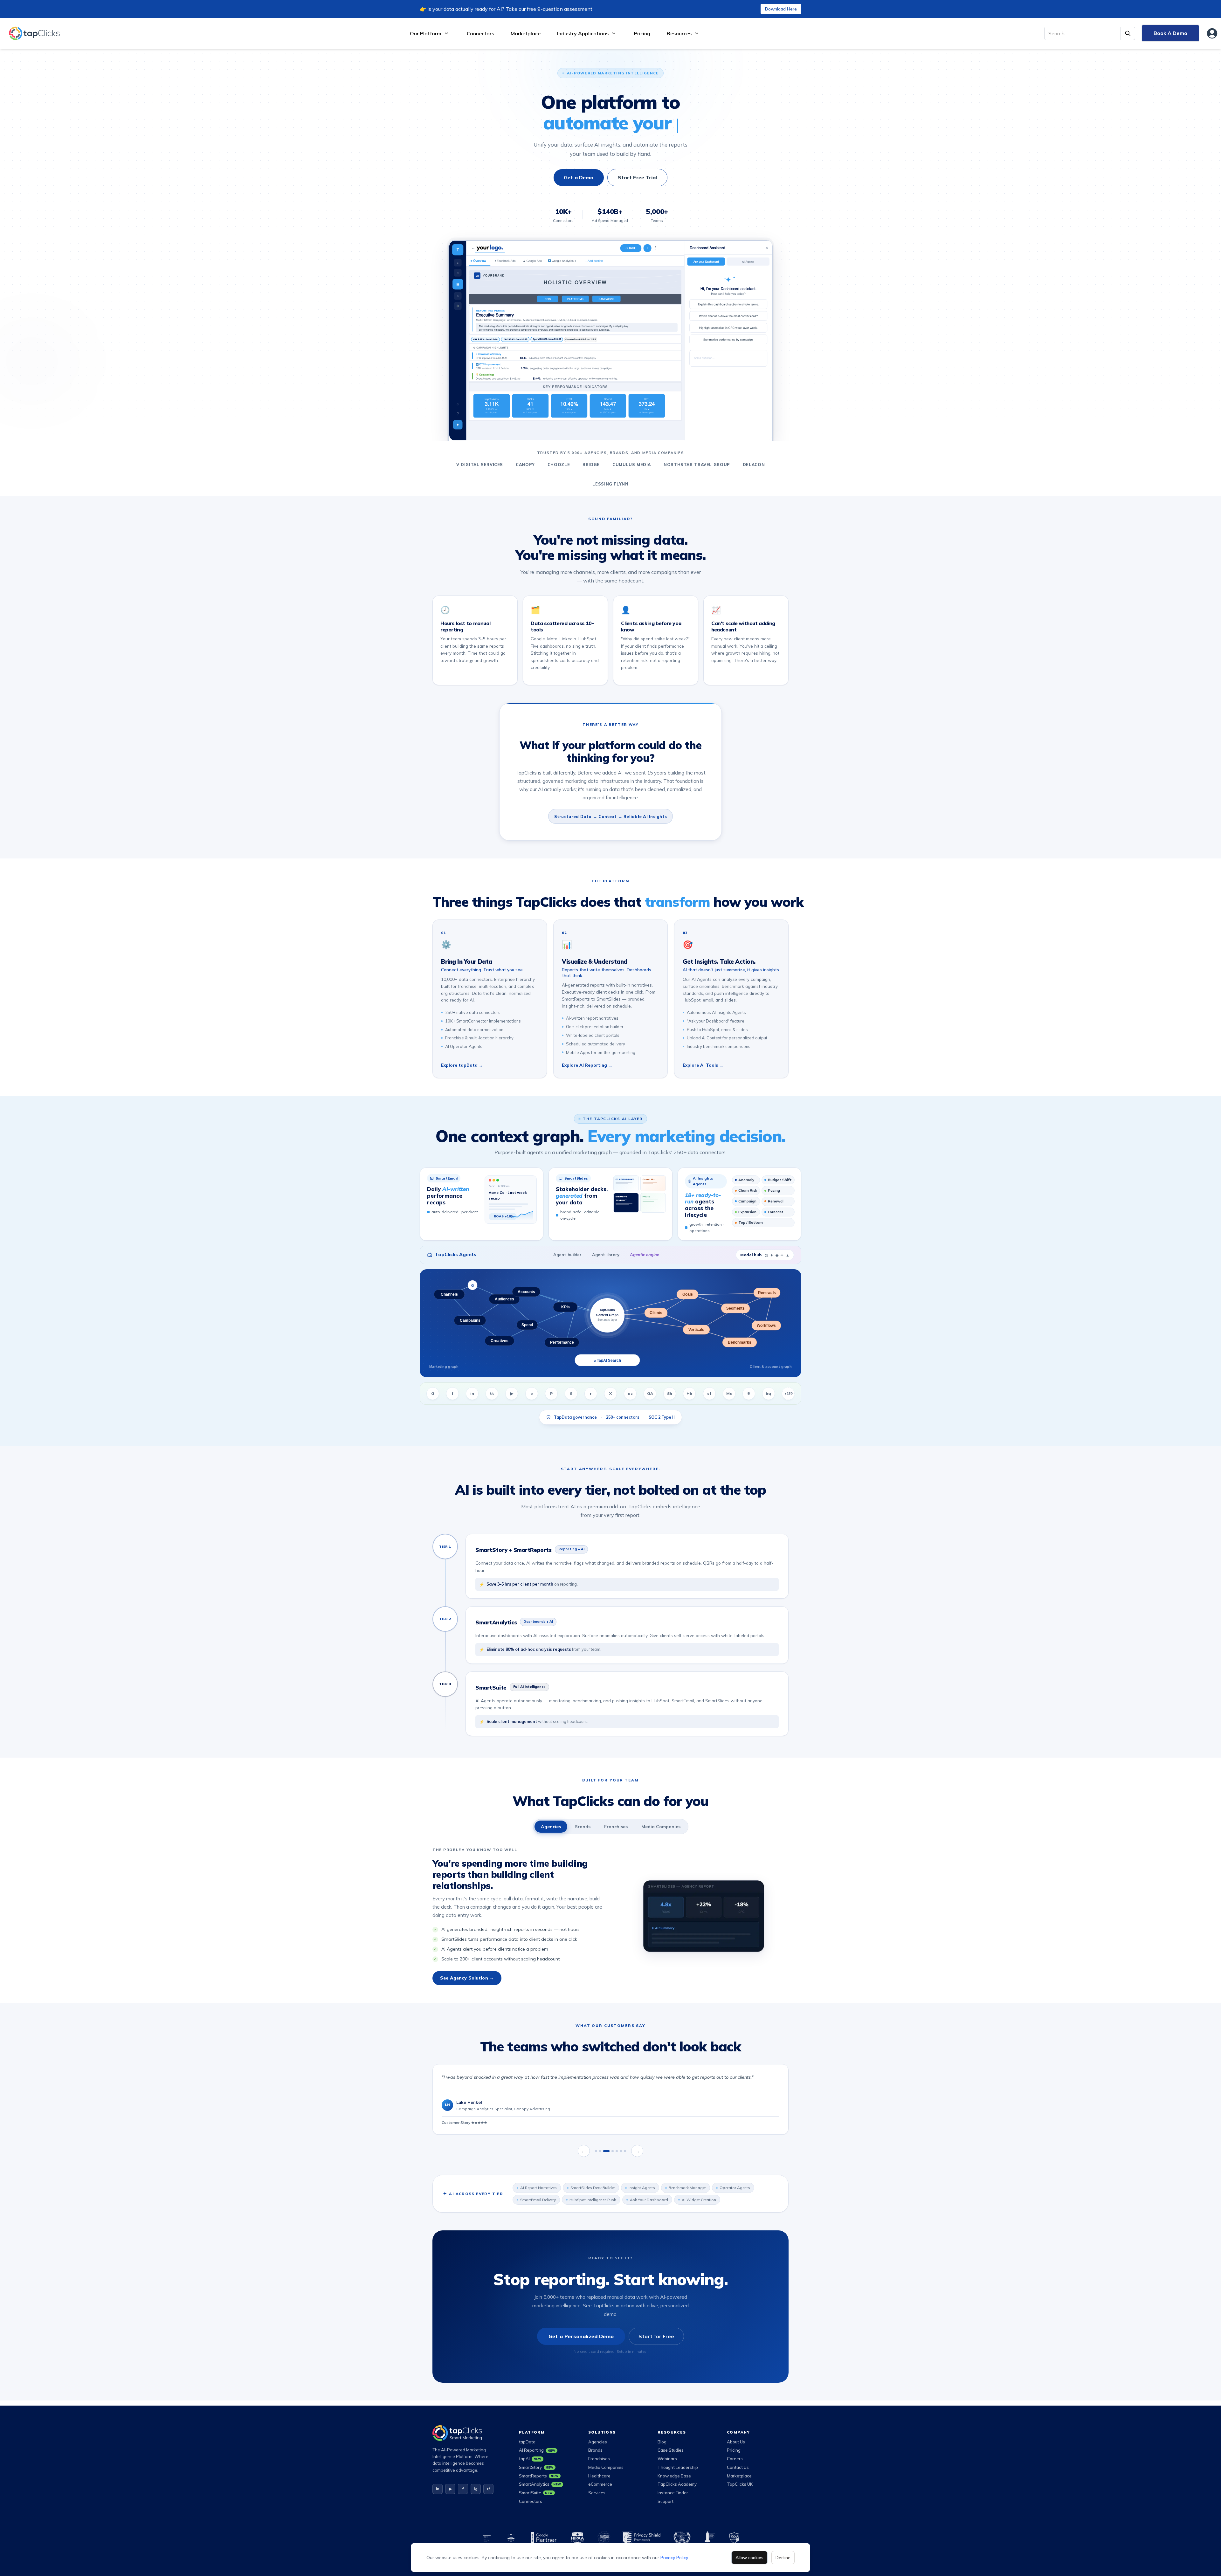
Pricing (642, 33)
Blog (662, 2442)
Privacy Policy (674, 2558)
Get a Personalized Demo (581, 2336)
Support (666, 2501)
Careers (735, 2459)
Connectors (480, 33)
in (438, 2489)
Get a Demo (579, 177)
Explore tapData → (462, 1065)
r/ (488, 2489)
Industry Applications (583, 33)
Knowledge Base (674, 2476)
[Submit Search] (1128, 33)
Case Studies (671, 2450)
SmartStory (536, 2467)
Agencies (551, 1827)
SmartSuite (491, 1687)
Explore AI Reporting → (587, 1065)
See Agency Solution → (467, 1978)
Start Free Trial (638, 177)
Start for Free (656, 2336)
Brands (583, 1827)
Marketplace (526, 33)
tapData (527, 2442)
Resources (679, 33)
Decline (783, 2558)
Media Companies (661, 1827)
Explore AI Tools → (703, 1065)
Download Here (781, 9)
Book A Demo (1170, 33)
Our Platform (426, 33)
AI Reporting (537, 2450)
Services (597, 2493)
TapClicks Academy (677, 2484)
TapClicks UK (740, 2484)
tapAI (530, 2459)
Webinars (667, 2459)
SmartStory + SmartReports (514, 1550)
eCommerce (600, 2484)
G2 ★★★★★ (453, 2123)
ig (476, 2489)
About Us (736, 2442)
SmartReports (539, 2476)
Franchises (616, 1827)
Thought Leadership (678, 2467)
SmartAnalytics (496, 1622)
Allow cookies (749, 2558)
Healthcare (599, 2476)
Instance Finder (673, 2493)
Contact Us (738, 2467)
